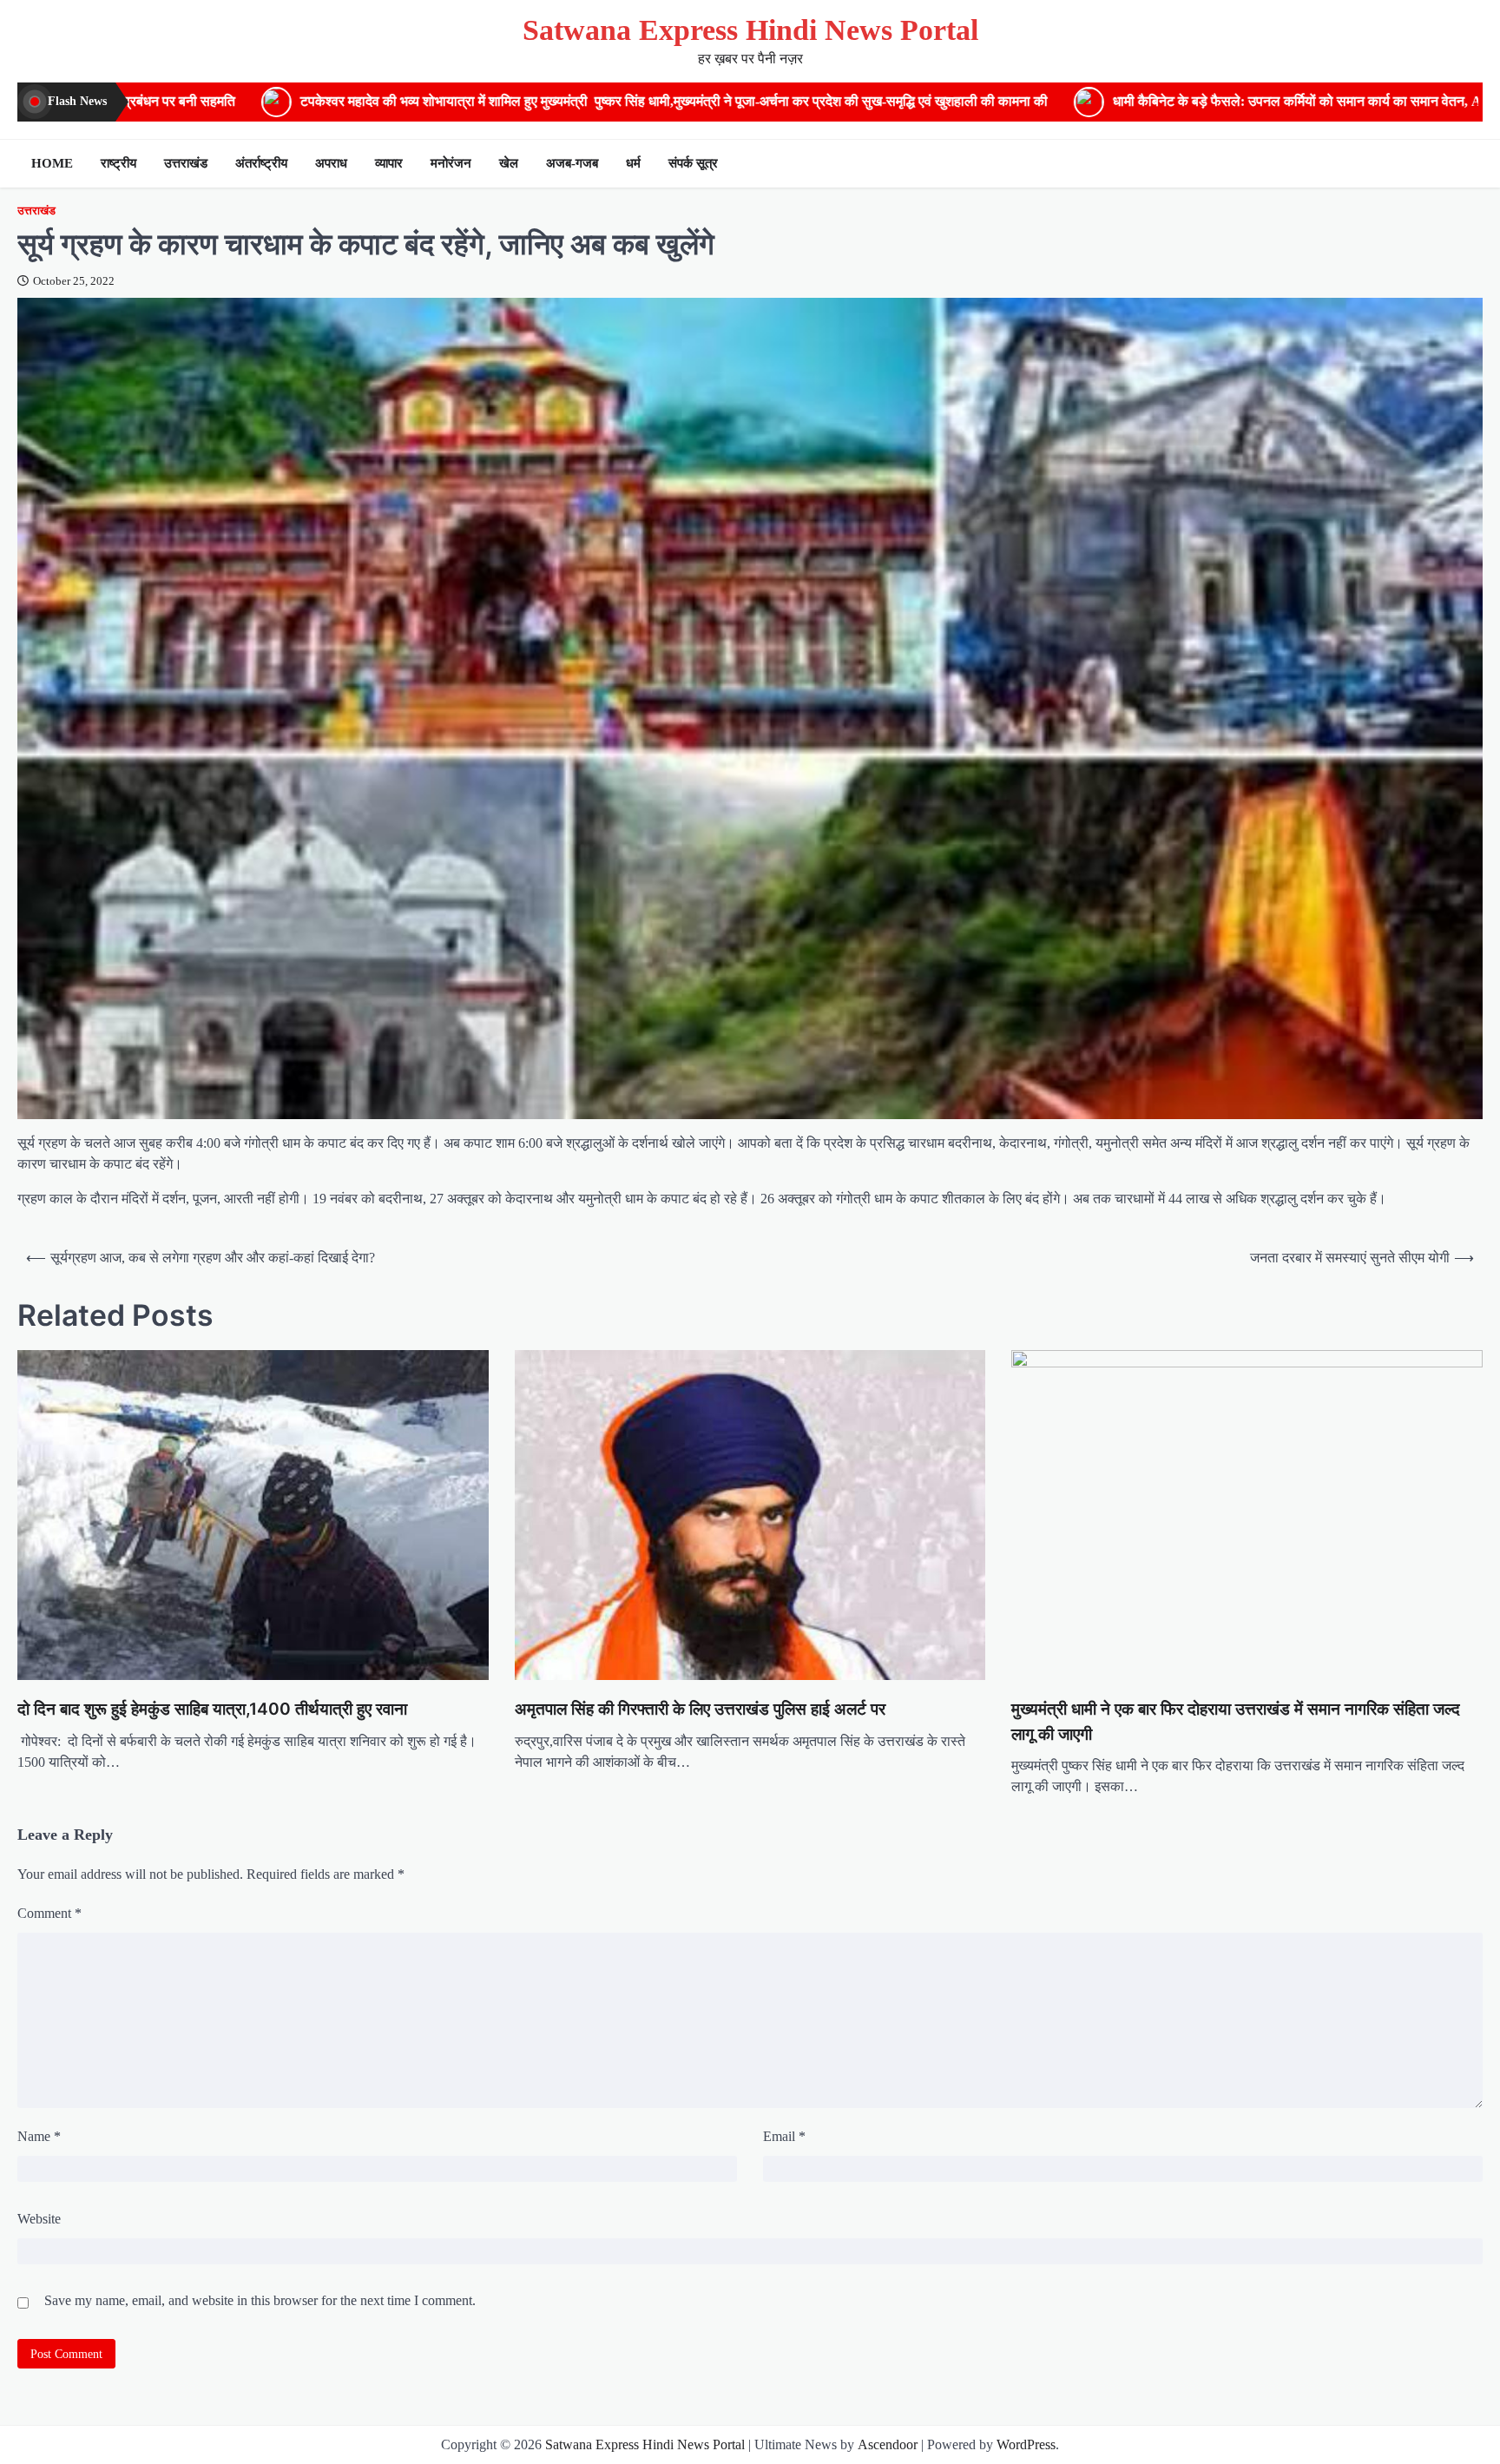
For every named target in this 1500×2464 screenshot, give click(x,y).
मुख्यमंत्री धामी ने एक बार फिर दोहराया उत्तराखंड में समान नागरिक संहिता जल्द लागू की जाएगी (1236, 1722)
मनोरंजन (451, 163)
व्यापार (389, 163)
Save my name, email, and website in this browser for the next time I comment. (260, 2300)
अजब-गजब (572, 163)
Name (39, 2136)
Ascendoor (888, 2444)
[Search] (1465, 163)
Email (784, 2136)
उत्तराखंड (186, 163)
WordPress (1026, 2444)
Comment (49, 1913)
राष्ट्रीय (118, 163)
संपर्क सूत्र (693, 163)
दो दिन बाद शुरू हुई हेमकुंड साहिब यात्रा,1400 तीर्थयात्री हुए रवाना (212, 1709)
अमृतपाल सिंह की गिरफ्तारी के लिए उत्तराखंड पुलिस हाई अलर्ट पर (700, 1709)
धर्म (633, 163)
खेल (509, 163)
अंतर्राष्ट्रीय (261, 163)
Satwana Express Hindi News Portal (750, 30)
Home (52, 163)
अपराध (331, 163)
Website (39, 2219)
